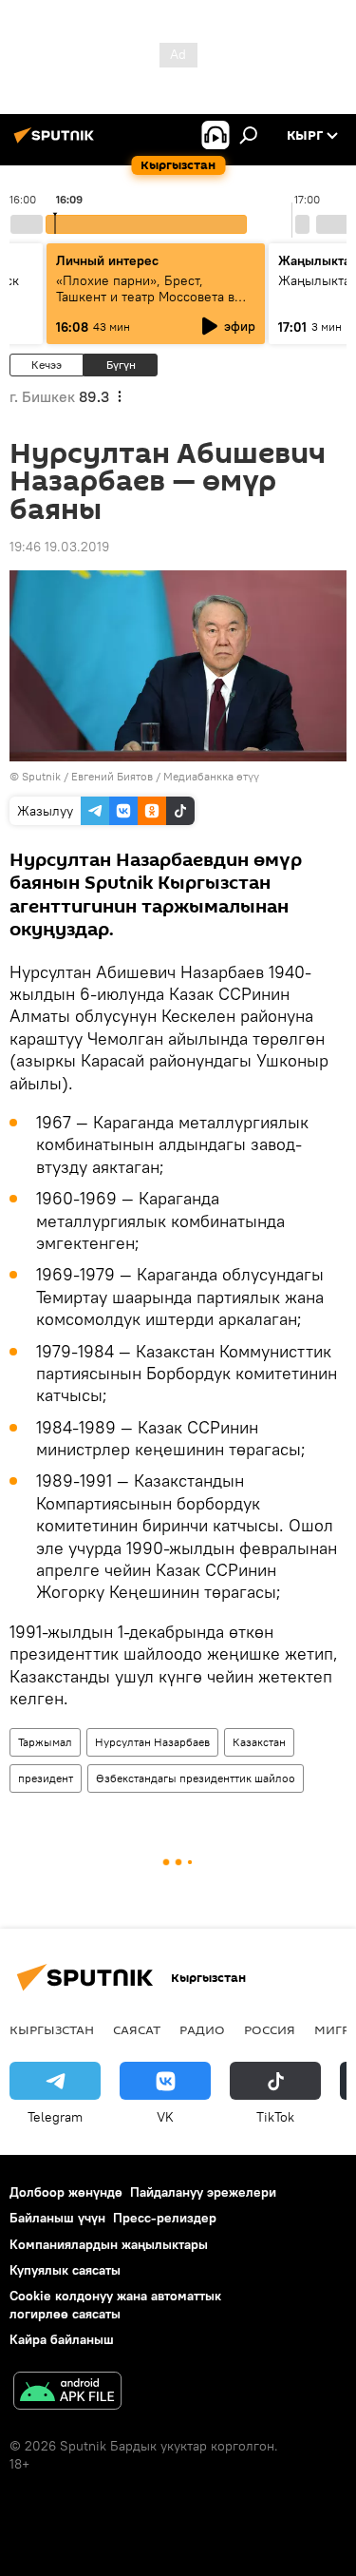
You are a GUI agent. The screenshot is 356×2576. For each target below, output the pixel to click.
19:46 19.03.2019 (59, 547)
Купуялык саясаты (65, 2270)
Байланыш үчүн (57, 2218)
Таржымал (45, 1742)
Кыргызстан (52, 2029)
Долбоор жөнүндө (66, 2192)
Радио (202, 2029)
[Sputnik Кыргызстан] (57, 143)
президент (46, 1778)
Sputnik (41, 776)
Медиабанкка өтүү (211, 776)
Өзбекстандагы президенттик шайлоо (196, 1778)
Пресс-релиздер (165, 2218)
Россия (270, 2029)
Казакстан (259, 1742)
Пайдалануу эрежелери (203, 2192)
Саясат (137, 2029)
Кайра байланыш (62, 2339)
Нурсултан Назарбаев (152, 1742)
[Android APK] (67, 2393)
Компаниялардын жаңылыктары (109, 2244)
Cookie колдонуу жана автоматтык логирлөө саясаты (115, 2305)
